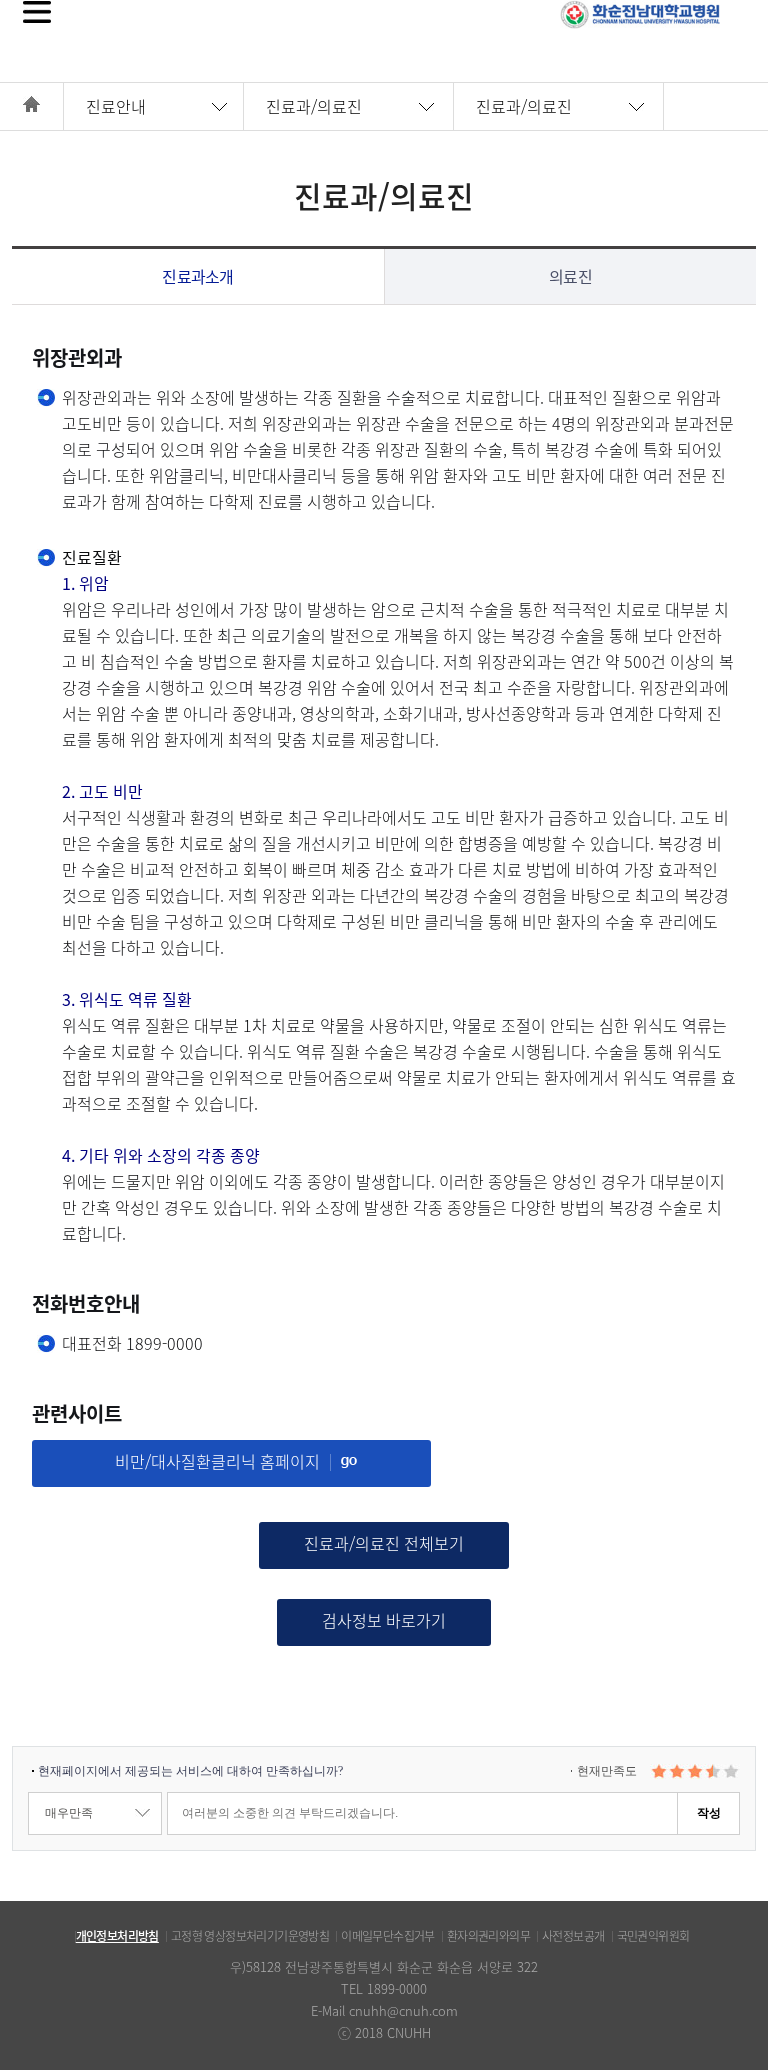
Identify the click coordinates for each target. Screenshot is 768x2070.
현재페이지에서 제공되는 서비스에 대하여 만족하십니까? (190, 1771)
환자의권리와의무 (488, 1936)
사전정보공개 (573, 1936)
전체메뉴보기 (37, 12)
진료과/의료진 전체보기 (384, 1543)
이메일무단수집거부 (388, 1936)
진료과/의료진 (314, 106)
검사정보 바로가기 (384, 1620)
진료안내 (116, 106)
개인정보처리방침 (117, 1936)
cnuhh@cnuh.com (403, 2010)
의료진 (570, 276)
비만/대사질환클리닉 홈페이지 (217, 1461)
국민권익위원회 (653, 1936)
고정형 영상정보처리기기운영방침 (250, 1936)
